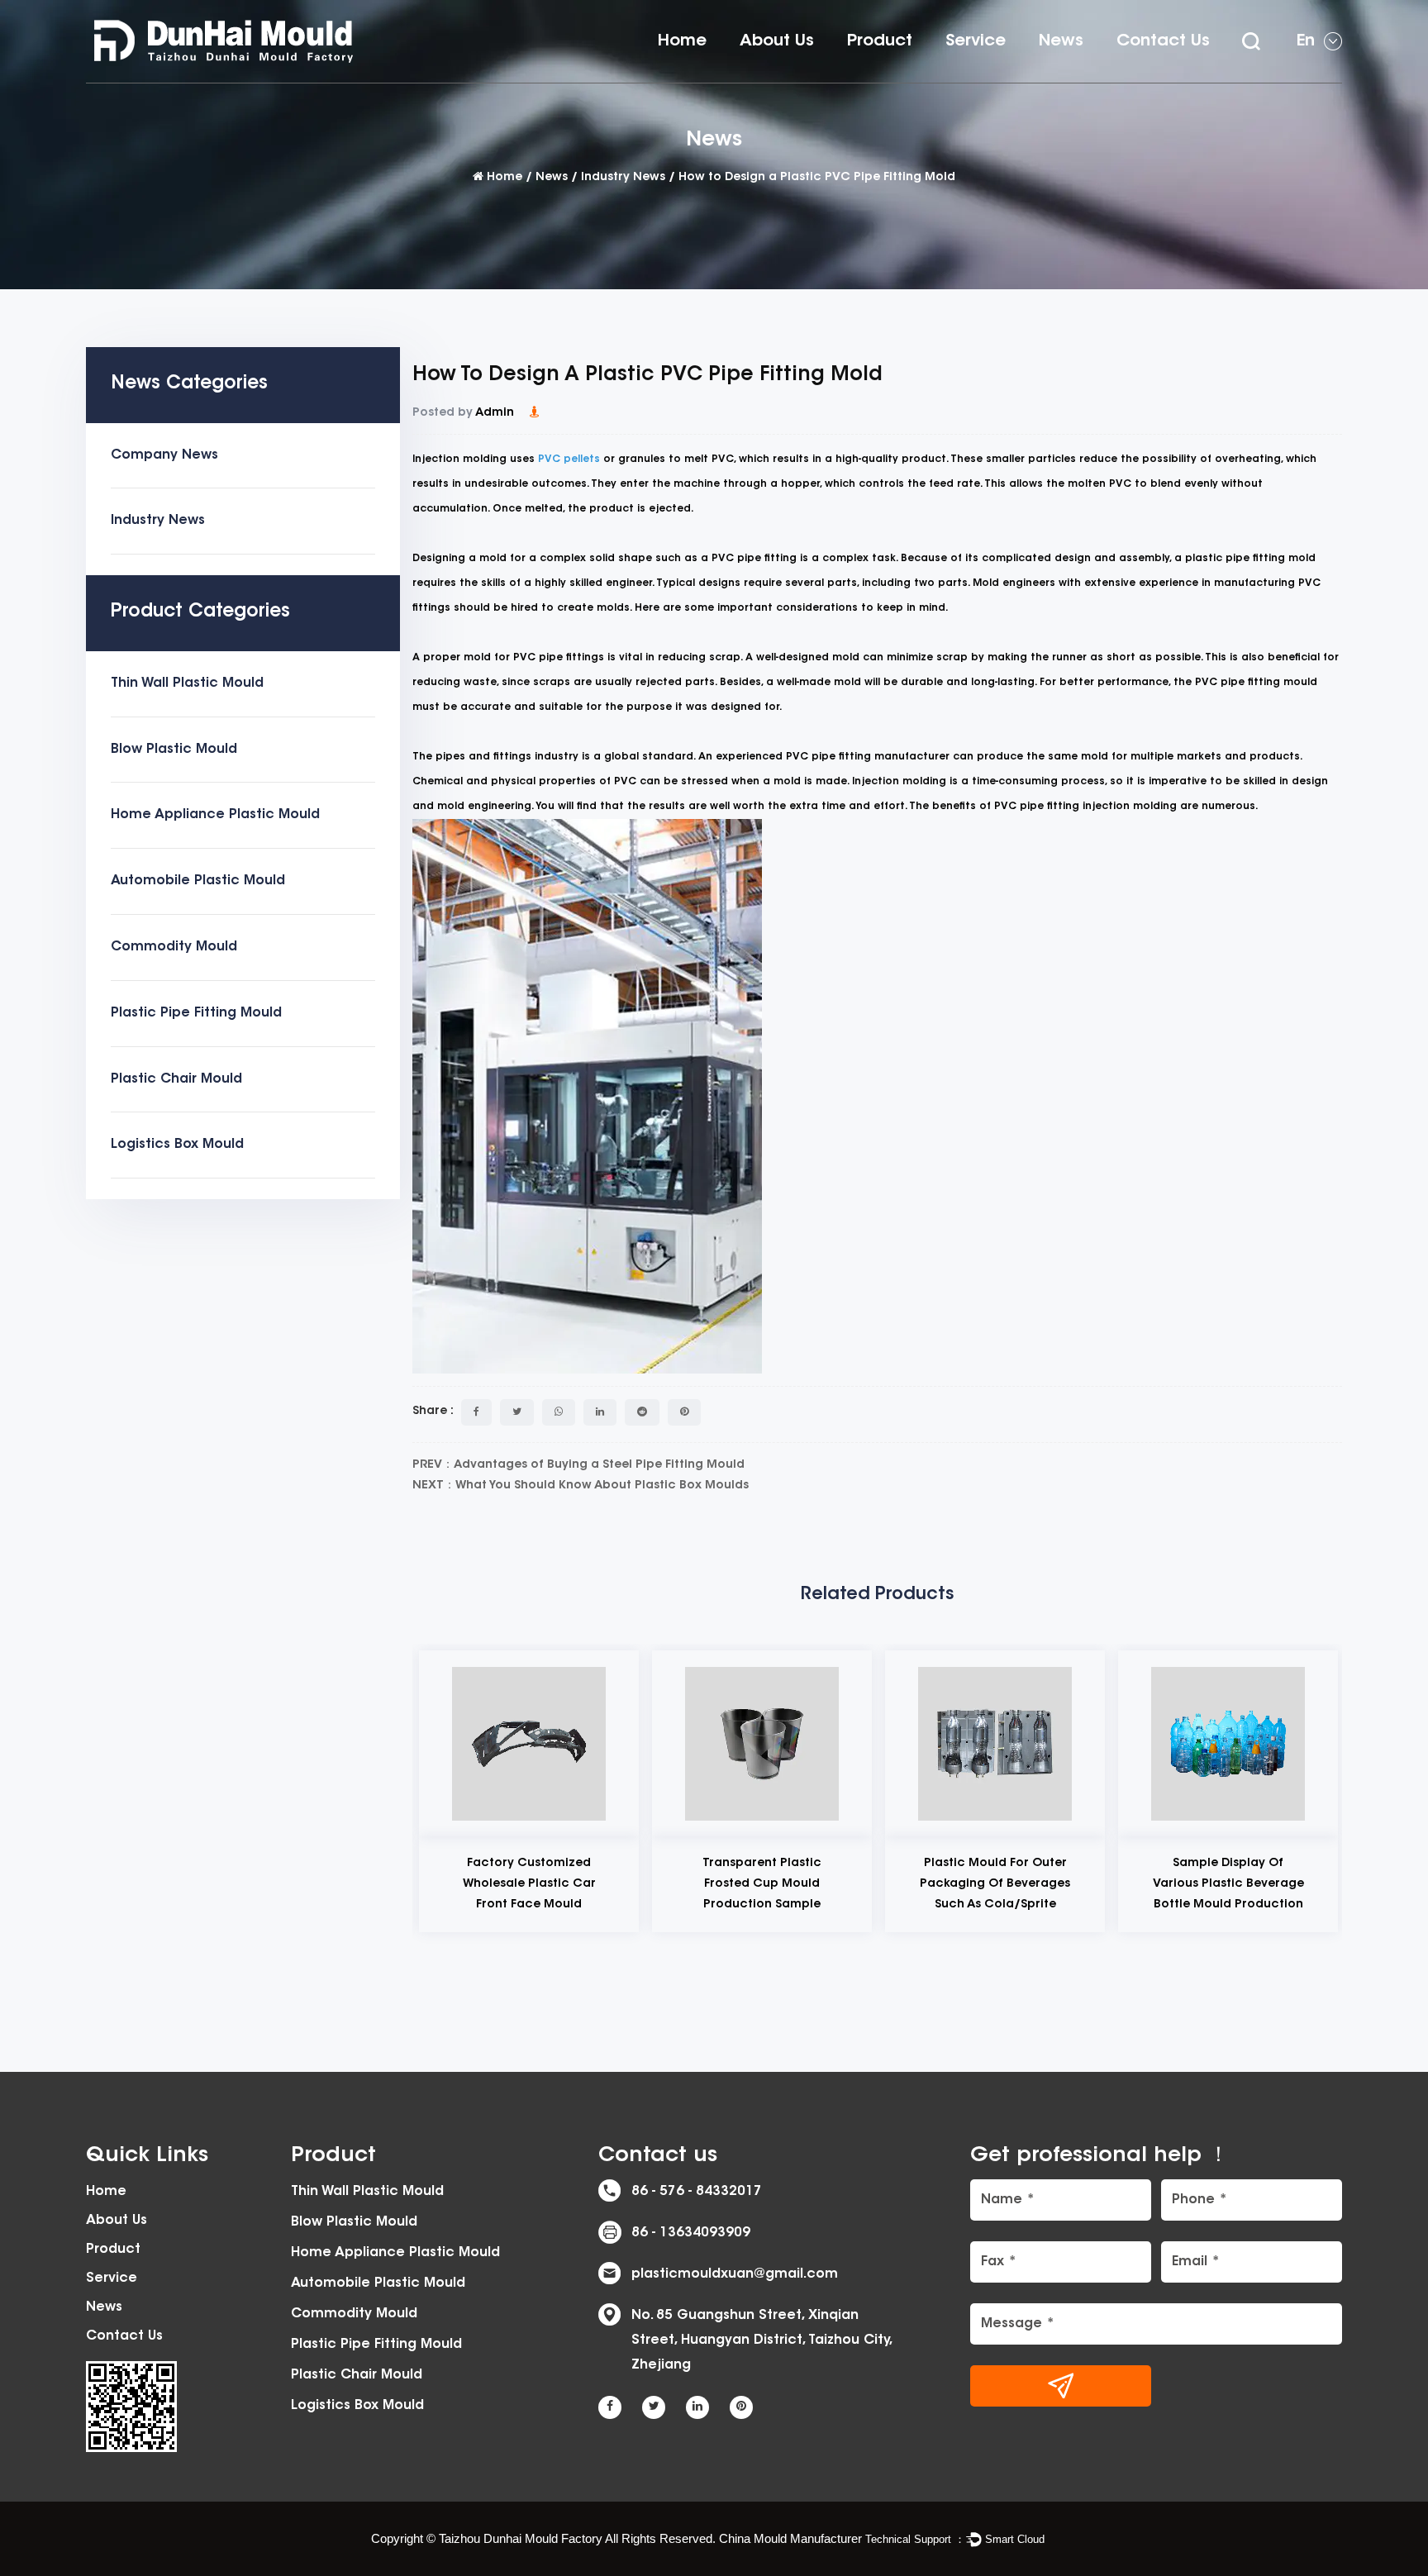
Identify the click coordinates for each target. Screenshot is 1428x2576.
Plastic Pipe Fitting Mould (196, 1013)
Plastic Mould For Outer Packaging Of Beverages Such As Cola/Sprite (995, 1884)
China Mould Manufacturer (790, 2538)
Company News (164, 455)
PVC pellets (569, 459)
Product (880, 41)
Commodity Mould (174, 947)
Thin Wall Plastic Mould (920, 81)
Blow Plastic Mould (174, 750)
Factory (768, 81)
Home (682, 41)
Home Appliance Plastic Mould (933, 75)
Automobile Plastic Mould (198, 881)
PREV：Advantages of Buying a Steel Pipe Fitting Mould (578, 1465)
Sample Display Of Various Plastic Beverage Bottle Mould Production (1228, 1884)
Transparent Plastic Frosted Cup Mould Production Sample (762, 1884)
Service (976, 41)
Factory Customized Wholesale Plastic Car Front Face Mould (529, 1884)
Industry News (623, 178)
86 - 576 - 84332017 (697, 2192)
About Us (777, 41)
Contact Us (1163, 41)
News (1061, 41)
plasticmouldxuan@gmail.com (735, 2274)
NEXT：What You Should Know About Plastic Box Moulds (581, 1486)
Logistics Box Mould (177, 1145)
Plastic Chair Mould (176, 1079)
